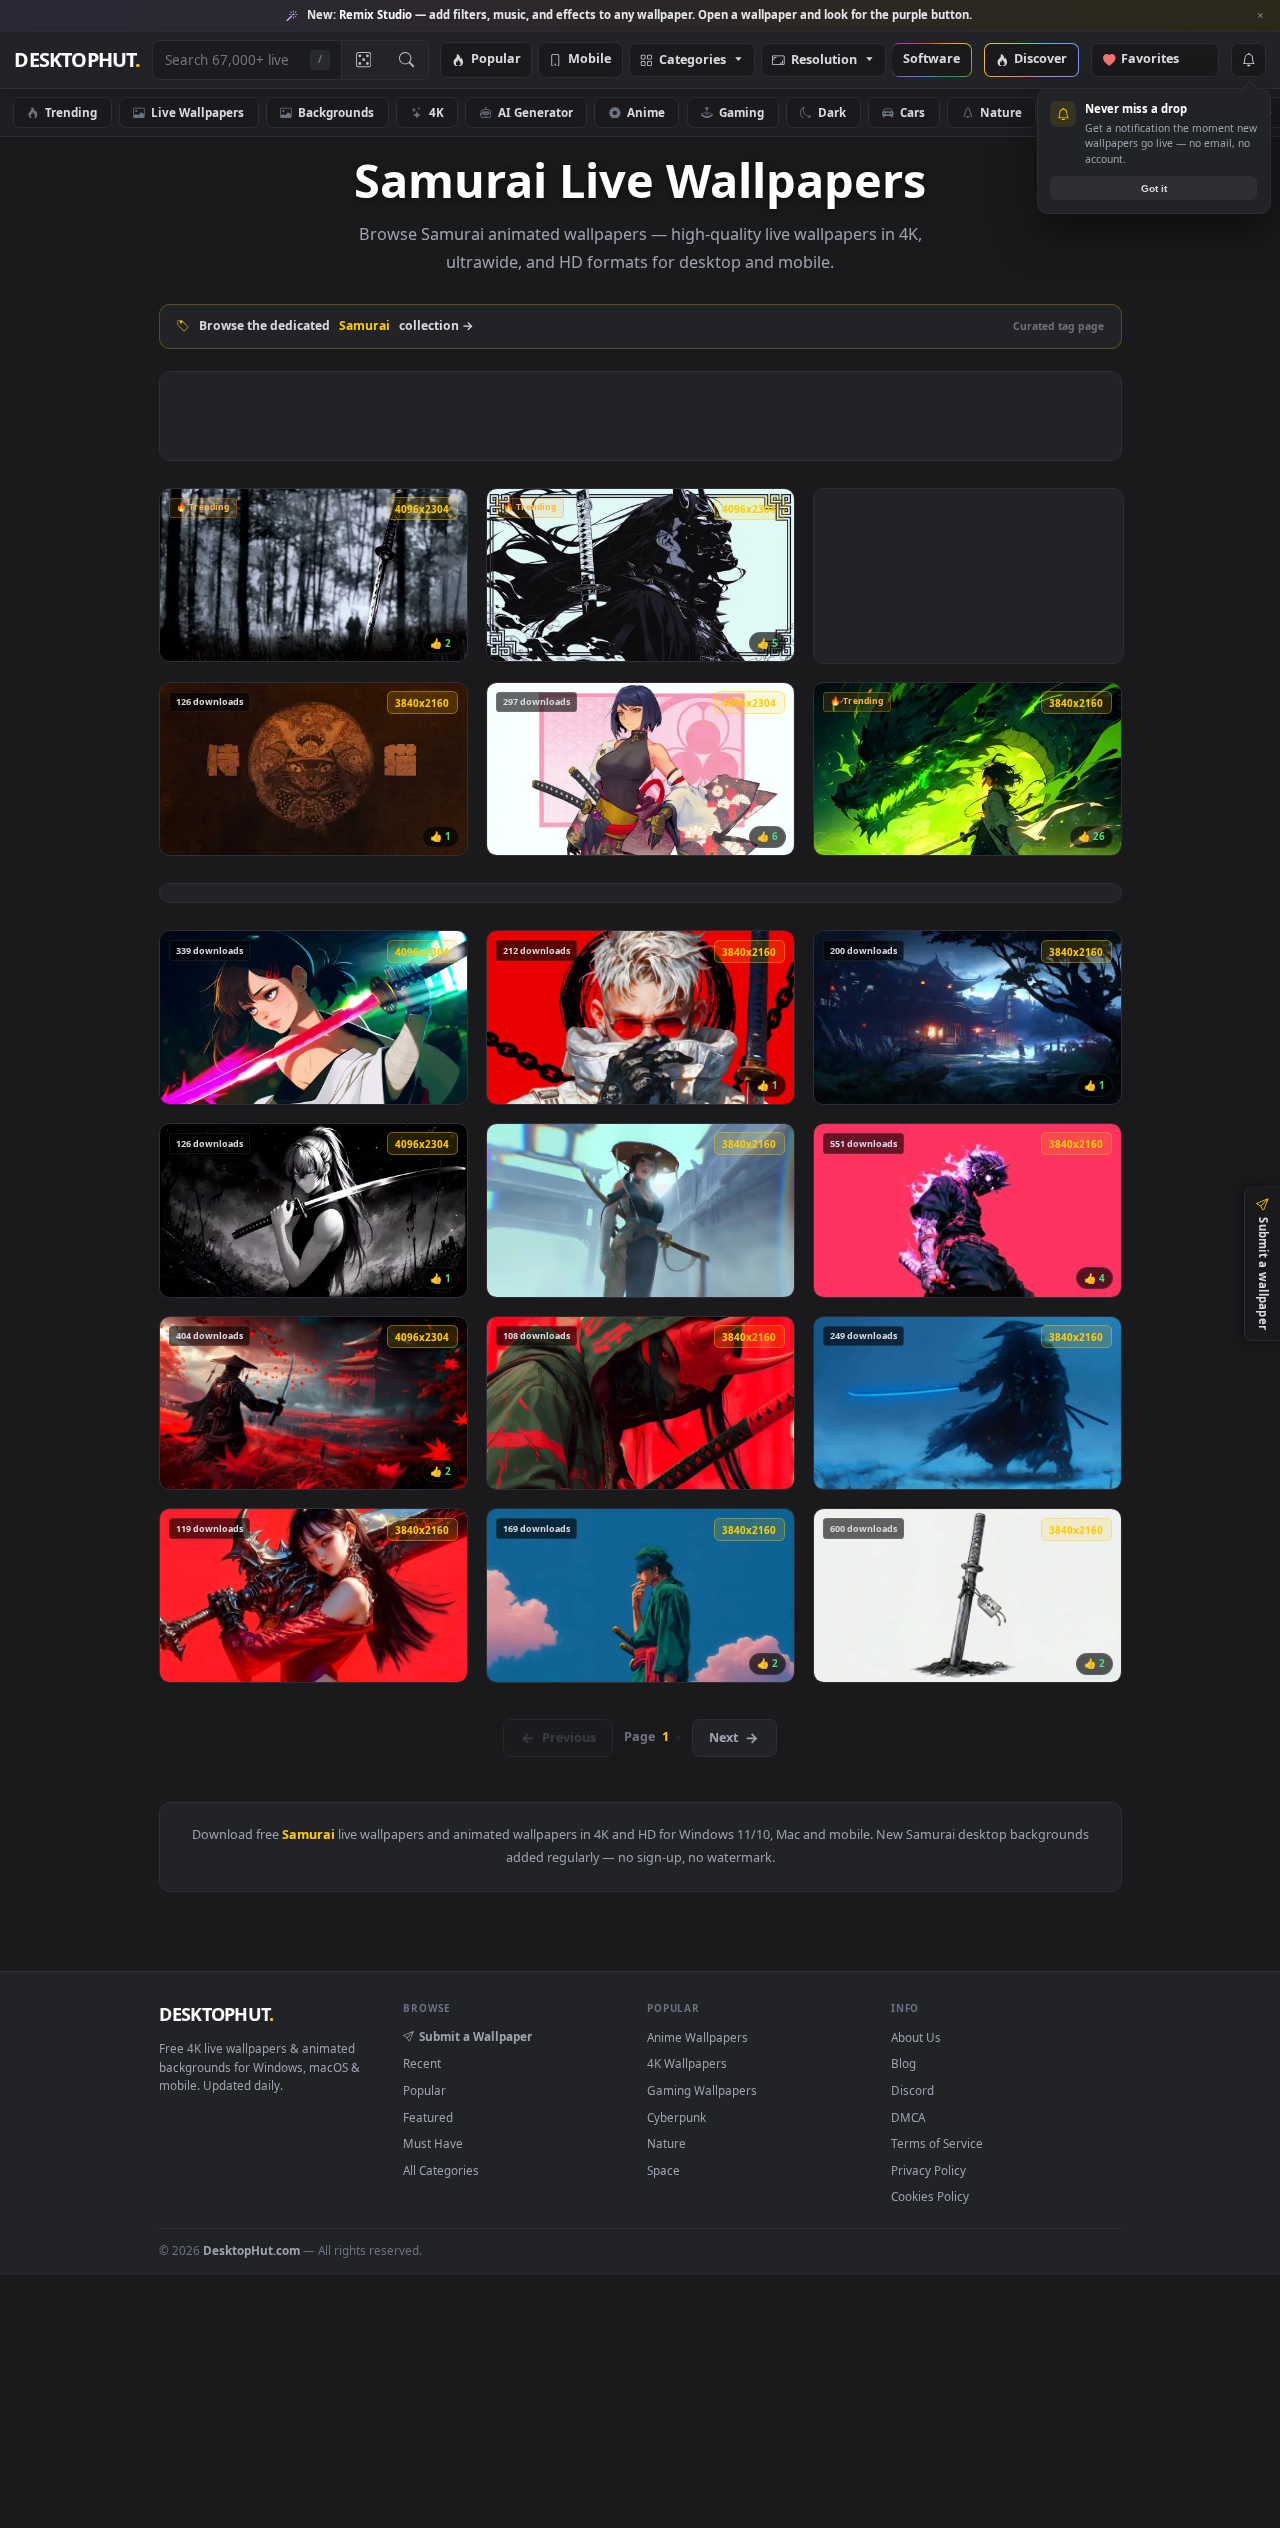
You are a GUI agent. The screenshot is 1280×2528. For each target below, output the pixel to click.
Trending (71, 112)
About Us (916, 2037)
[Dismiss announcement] (1260, 16)
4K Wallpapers (687, 2063)
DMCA (908, 2117)
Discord (912, 2090)
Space (663, 2170)
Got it (1154, 188)
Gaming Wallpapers (702, 2090)
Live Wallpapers (197, 112)
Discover (1040, 59)
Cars (912, 112)
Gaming (741, 112)
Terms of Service (937, 2143)
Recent (422, 2063)
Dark (832, 112)
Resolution (824, 60)
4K (436, 112)
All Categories (441, 2170)
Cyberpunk (676, 2117)
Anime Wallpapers (697, 2037)
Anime (646, 112)
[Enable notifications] (1248, 60)
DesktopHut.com (251, 2250)
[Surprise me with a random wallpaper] (363, 60)
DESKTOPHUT (216, 2014)
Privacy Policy (928, 2170)
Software (931, 59)
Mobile (589, 59)
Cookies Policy (930, 2196)
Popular (496, 59)
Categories (692, 60)
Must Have (433, 2143)
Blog (903, 2063)
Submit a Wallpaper (475, 2036)
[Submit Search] (406, 60)
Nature (1001, 112)
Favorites (1159, 59)
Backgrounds (336, 112)
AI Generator (535, 112)
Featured (428, 2117)
